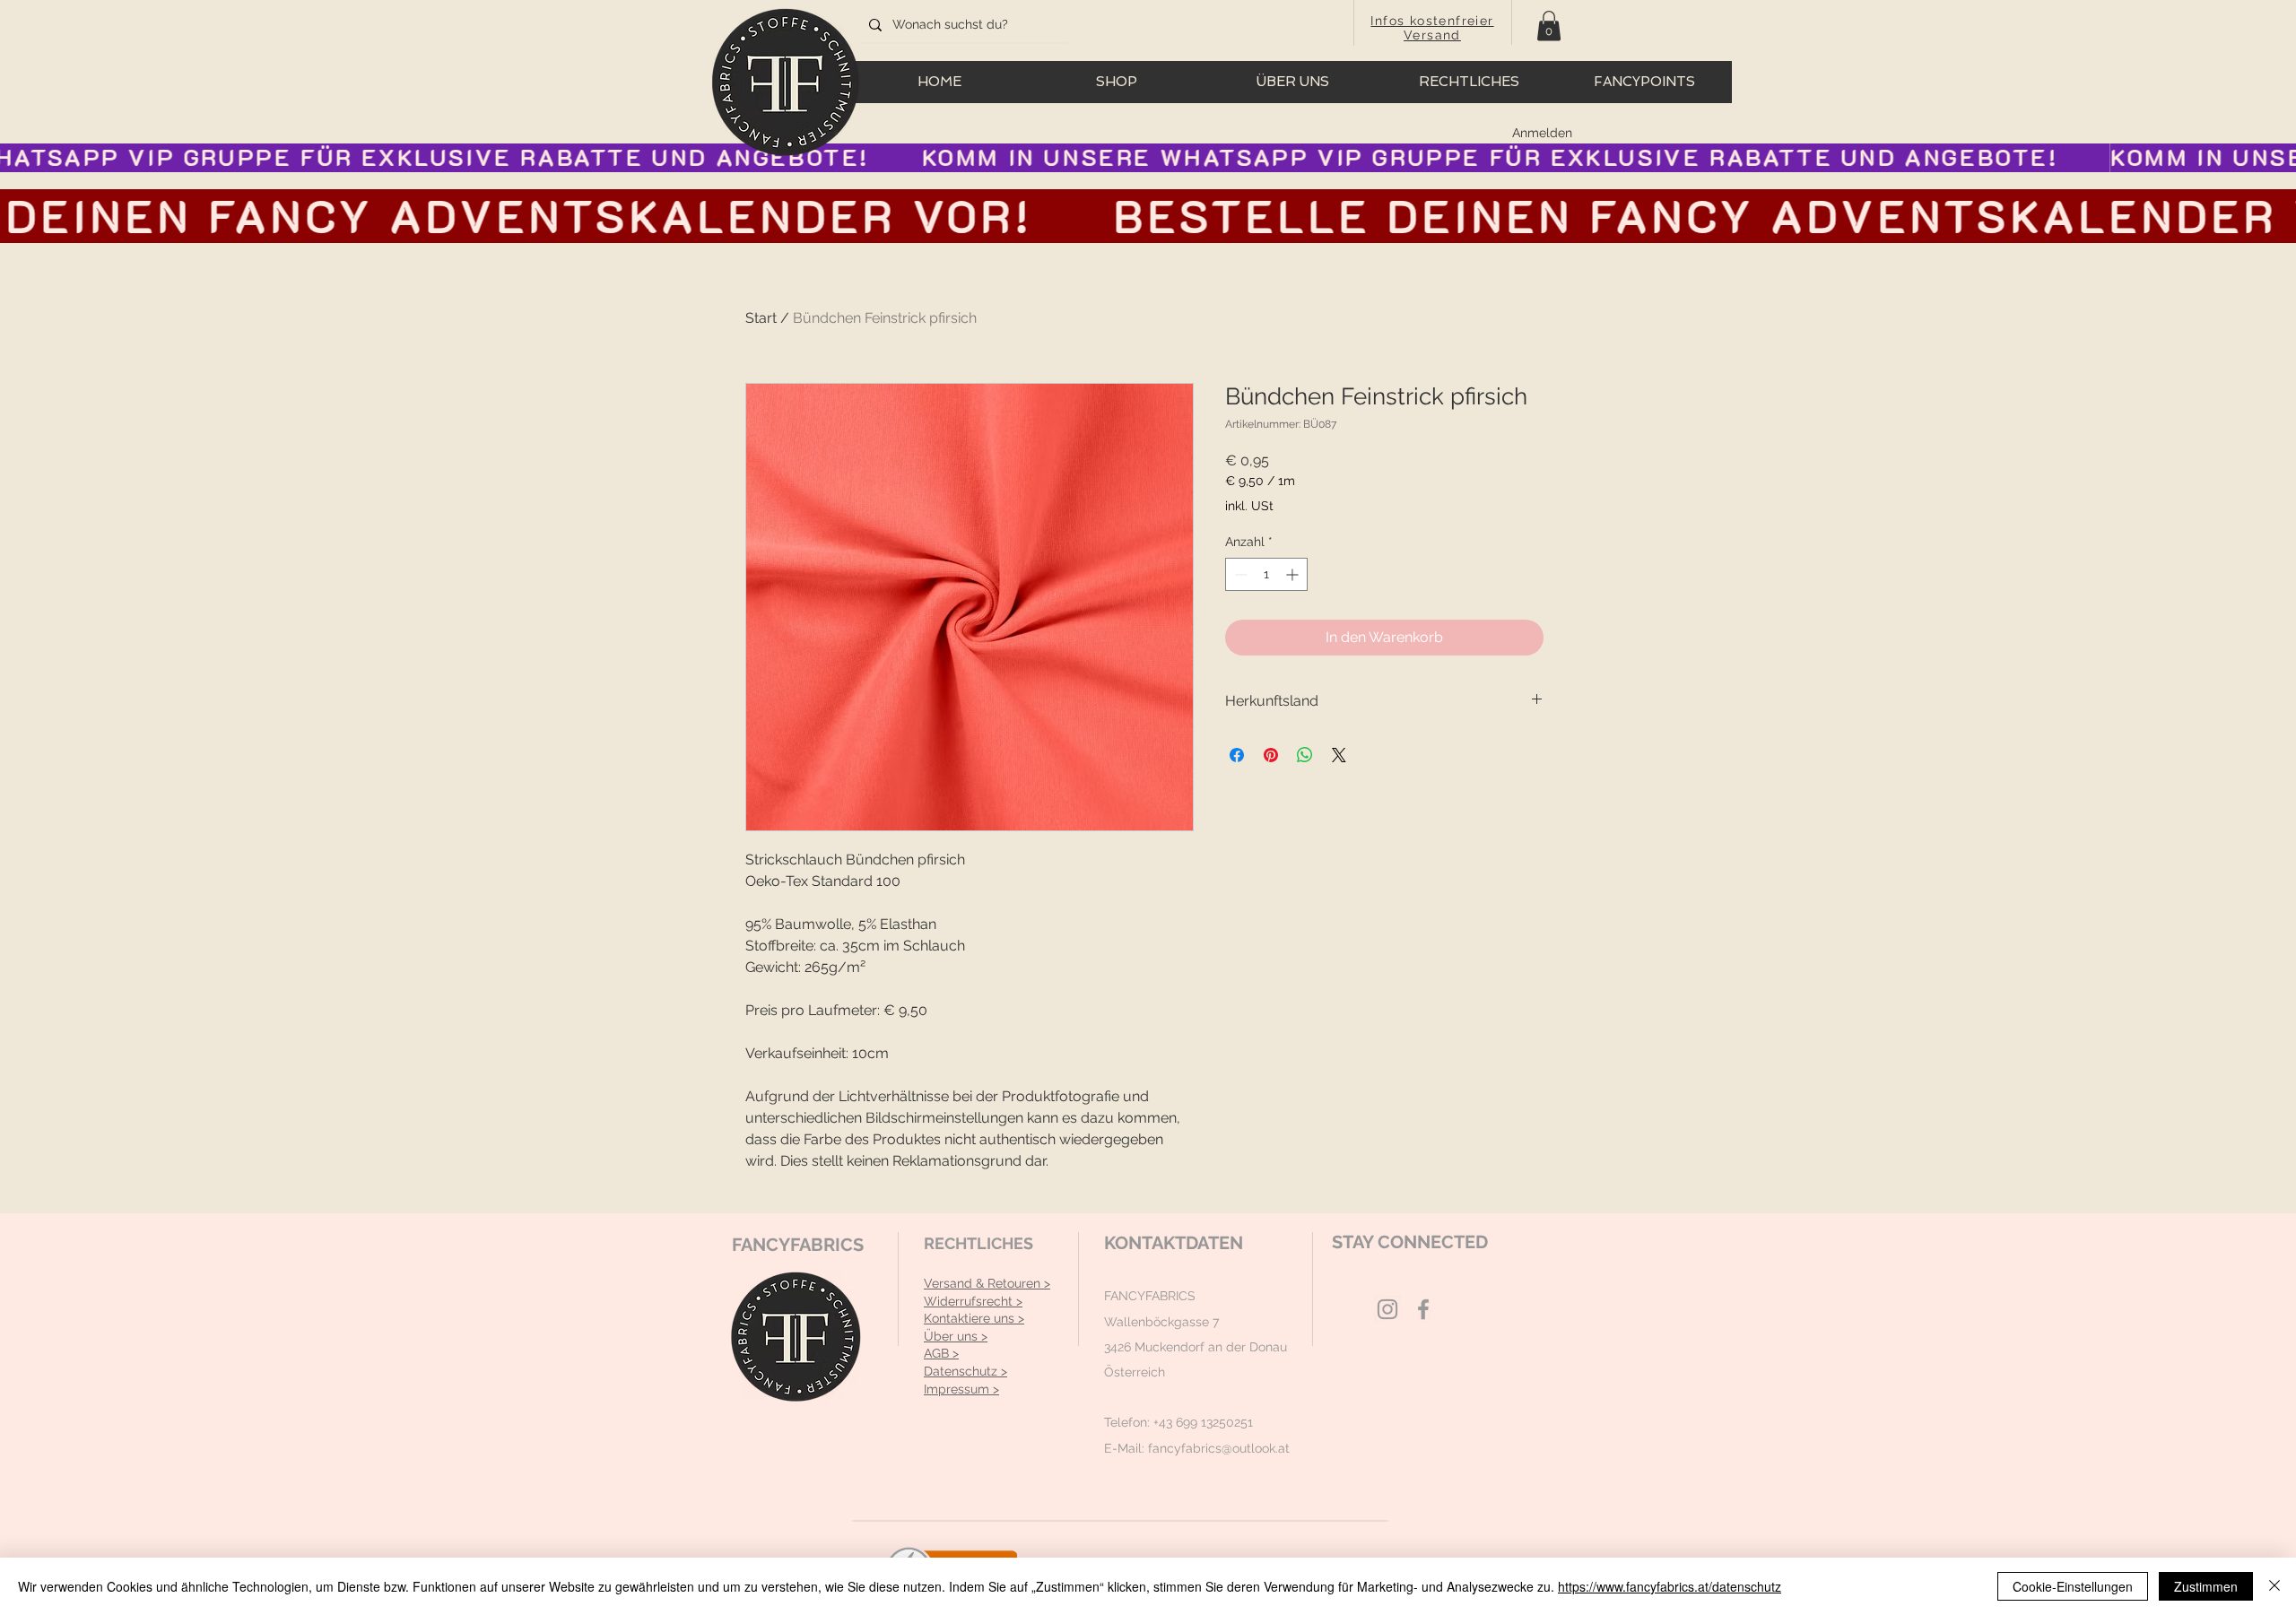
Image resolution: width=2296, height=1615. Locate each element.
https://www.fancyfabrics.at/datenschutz (1670, 1586)
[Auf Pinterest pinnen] (1271, 755)
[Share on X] (1339, 755)
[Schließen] (2274, 1586)
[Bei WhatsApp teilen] (1305, 755)
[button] (1549, 26)
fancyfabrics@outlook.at (1219, 1448)
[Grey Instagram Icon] (1387, 1309)
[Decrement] (1239, 574)
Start (761, 318)
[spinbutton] (1266, 574)
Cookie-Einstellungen (2073, 1586)
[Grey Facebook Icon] (1423, 1309)
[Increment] (1294, 574)
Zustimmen (2206, 1586)
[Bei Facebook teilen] (1237, 755)
